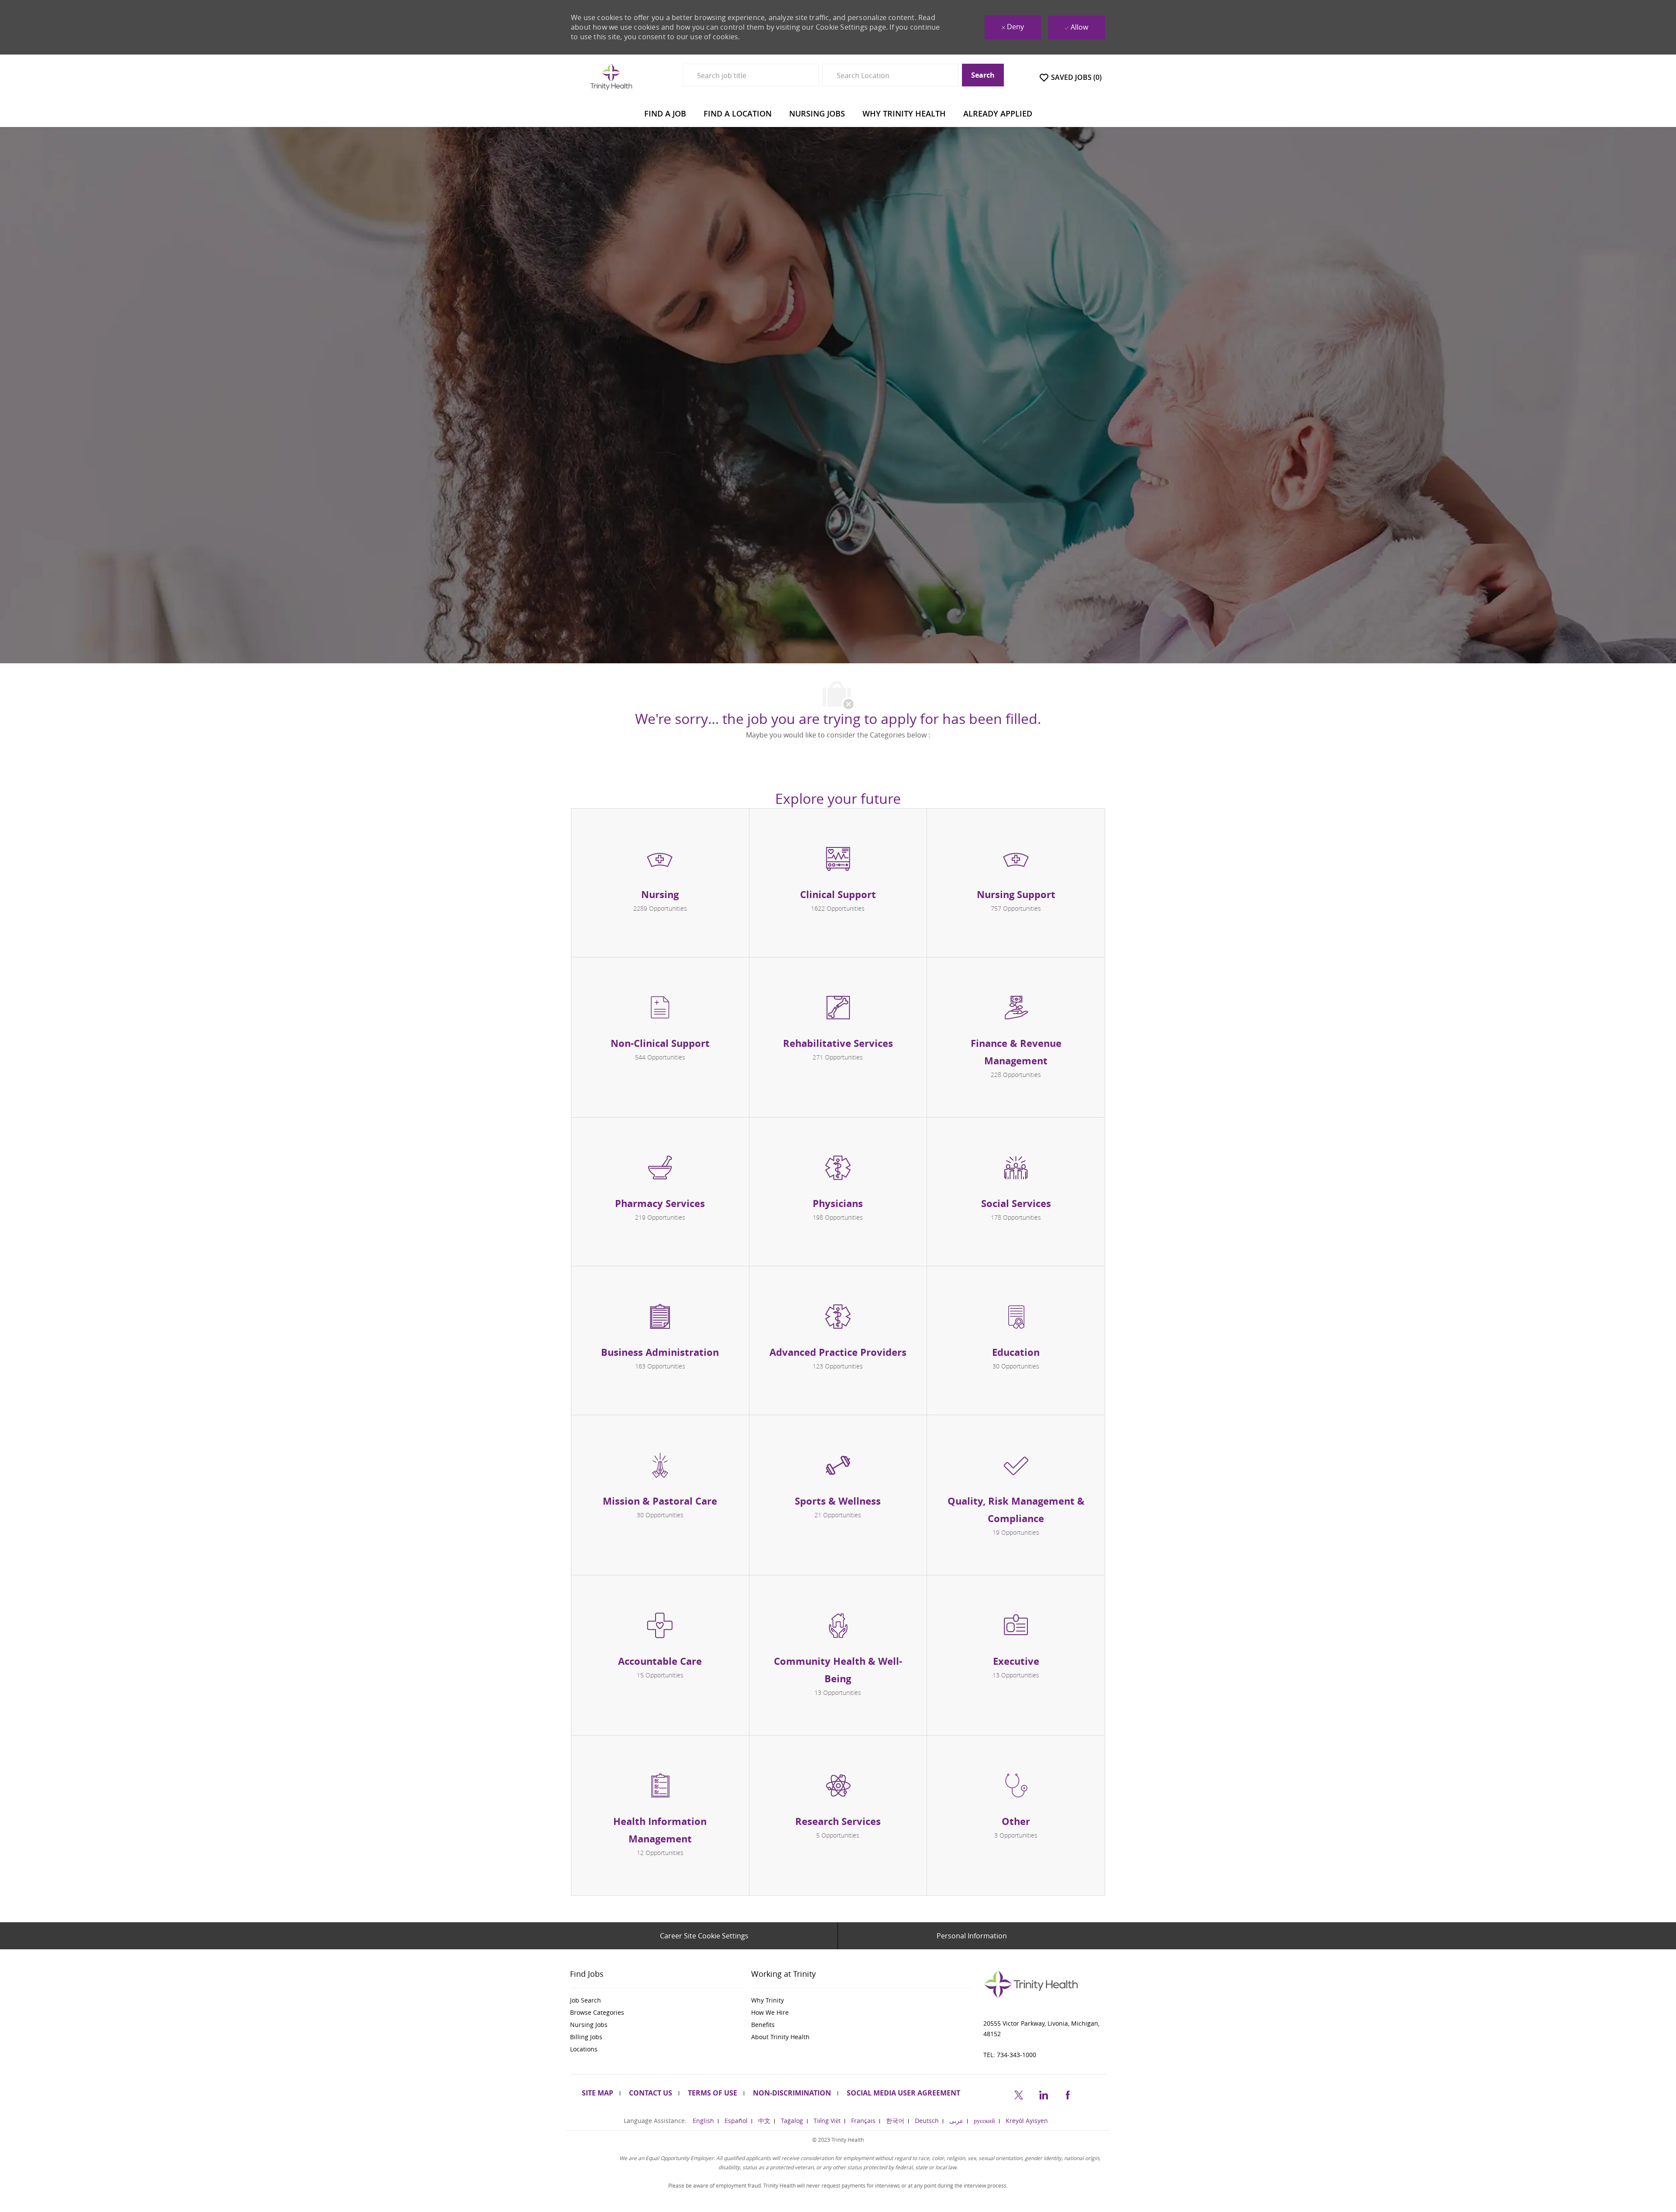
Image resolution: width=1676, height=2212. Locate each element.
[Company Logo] (611, 77)
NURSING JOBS (817, 113)
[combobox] (751, 75)
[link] (657, 2000)
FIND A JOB (665, 113)
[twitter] (1019, 2094)
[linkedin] (1043, 2094)
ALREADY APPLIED (998, 113)
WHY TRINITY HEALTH (904, 113)
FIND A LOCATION (738, 113)
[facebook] (1068, 2094)
